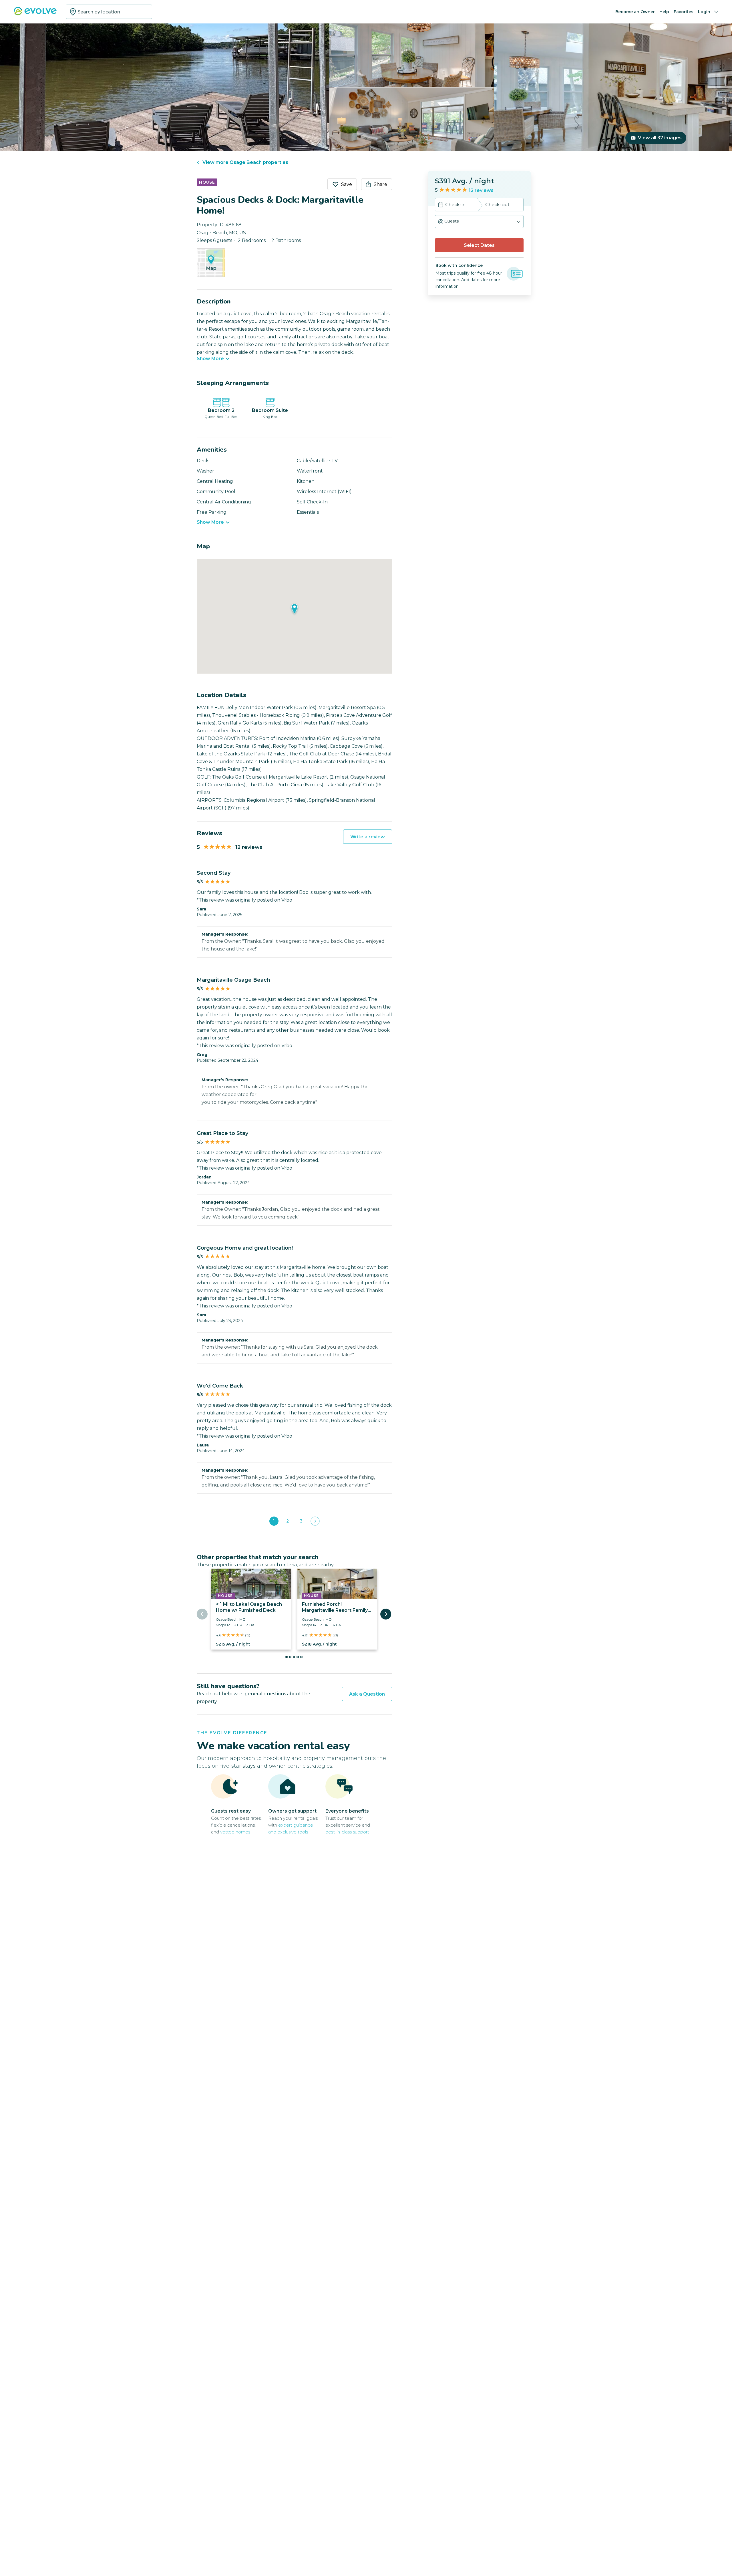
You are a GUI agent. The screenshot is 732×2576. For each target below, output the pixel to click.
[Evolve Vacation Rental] (35, 14)
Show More (210, 359)
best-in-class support (347, 1832)
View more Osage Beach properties (245, 162)
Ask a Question (367, 1694)
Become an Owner (635, 12)
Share (380, 184)
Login (704, 12)
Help (664, 12)
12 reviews (481, 190)
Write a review (368, 837)
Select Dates (479, 245)
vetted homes (235, 1832)
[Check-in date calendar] (441, 205)
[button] (479, 222)
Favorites (684, 12)
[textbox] (109, 12)
